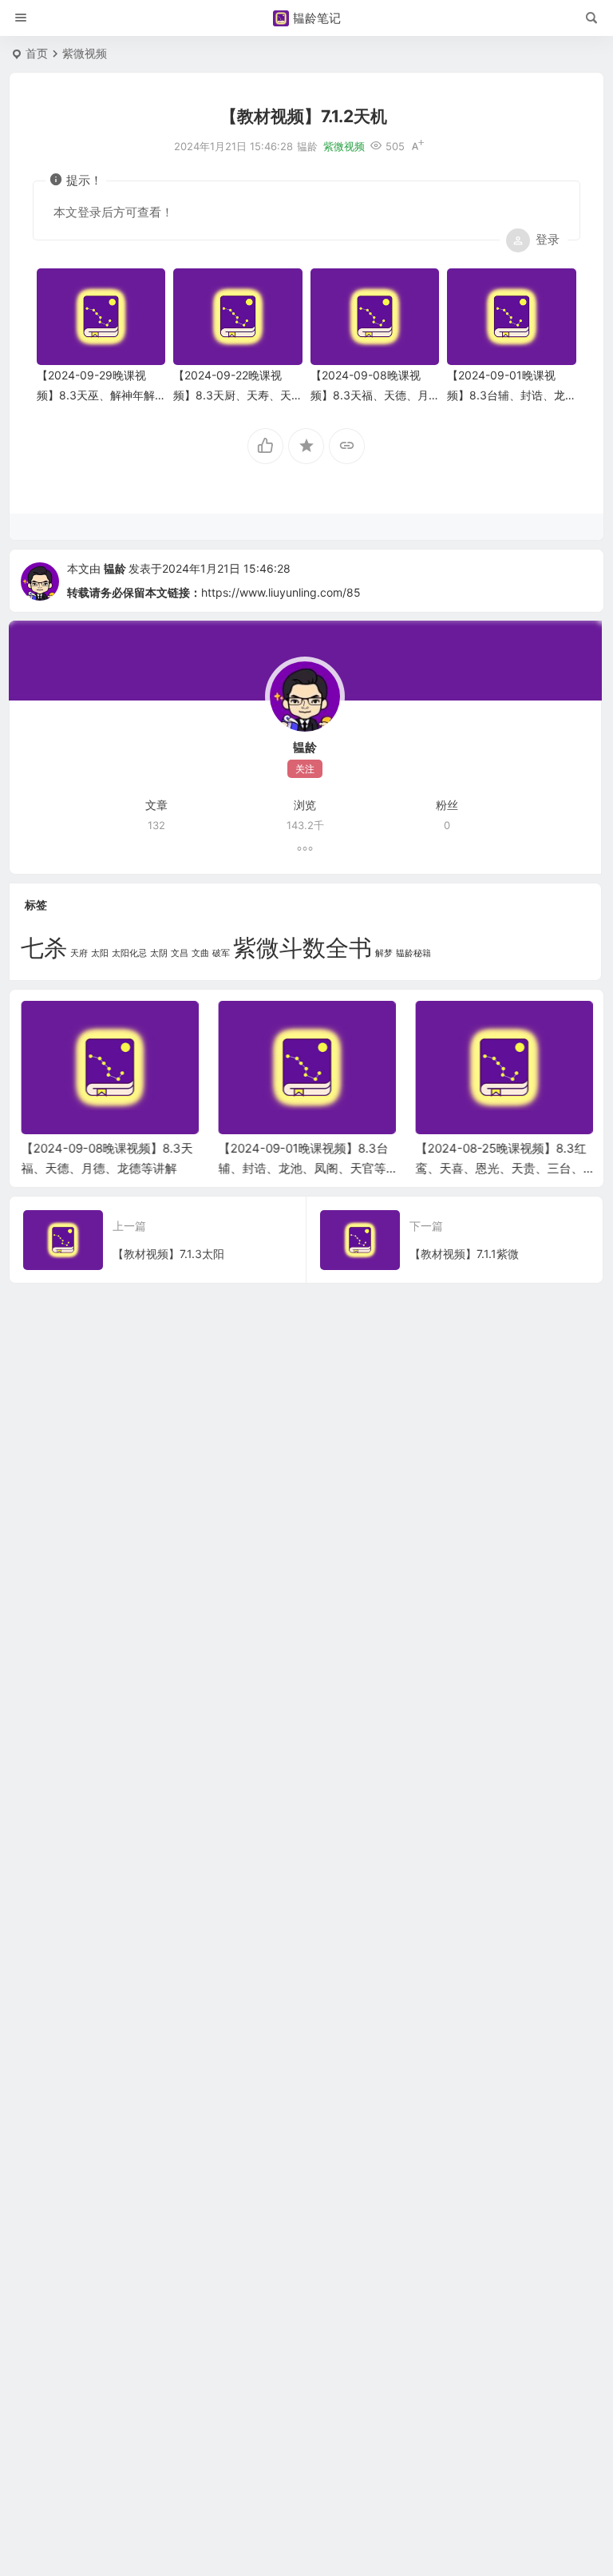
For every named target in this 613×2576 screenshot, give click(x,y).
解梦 (384, 953)
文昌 (180, 953)
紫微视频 (85, 53)
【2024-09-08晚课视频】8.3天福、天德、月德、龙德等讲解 (370, 395)
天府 (79, 953)
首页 (37, 53)
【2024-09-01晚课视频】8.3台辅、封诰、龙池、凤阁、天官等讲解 (506, 395)
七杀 (44, 948)
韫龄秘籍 (413, 953)
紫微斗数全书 (303, 948)
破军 (221, 953)
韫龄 (115, 568)
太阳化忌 (129, 953)
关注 (305, 769)
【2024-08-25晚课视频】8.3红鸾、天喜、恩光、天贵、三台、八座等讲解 (500, 1168)
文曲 (200, 953)
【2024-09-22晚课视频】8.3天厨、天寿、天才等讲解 (232, 395)
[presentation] (500, 1026)
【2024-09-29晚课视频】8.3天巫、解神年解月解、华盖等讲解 (96, 395)
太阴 (159, 953)
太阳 (100, 953)
